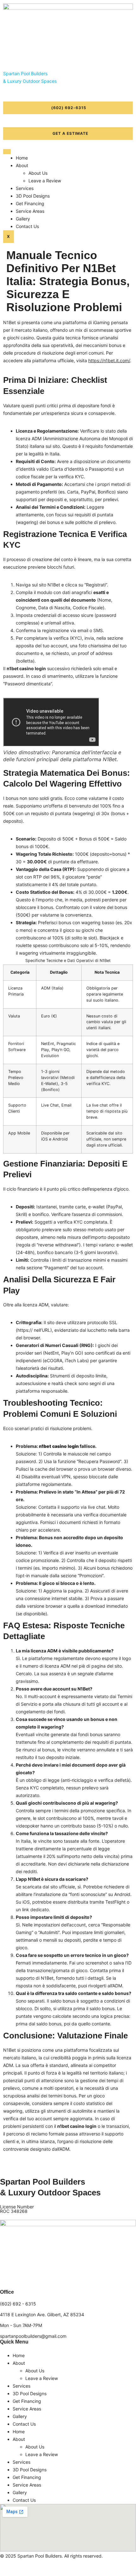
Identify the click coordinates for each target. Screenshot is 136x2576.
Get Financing (30, 203)
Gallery (23, 219)
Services (25, 188)
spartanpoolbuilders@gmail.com (33, 2336)
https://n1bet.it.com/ (109, 360)
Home (22, 158)
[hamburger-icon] (7, 152)
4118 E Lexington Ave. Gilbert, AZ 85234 (42, 2314)
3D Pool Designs (33, 196)
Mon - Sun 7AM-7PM (21, 2325)
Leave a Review (45, 181)
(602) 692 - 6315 (18, 2304)
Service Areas (30, 211)
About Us (38, 173)
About (22, 165)
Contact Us (27, 226)
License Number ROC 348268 (17, 2209)
